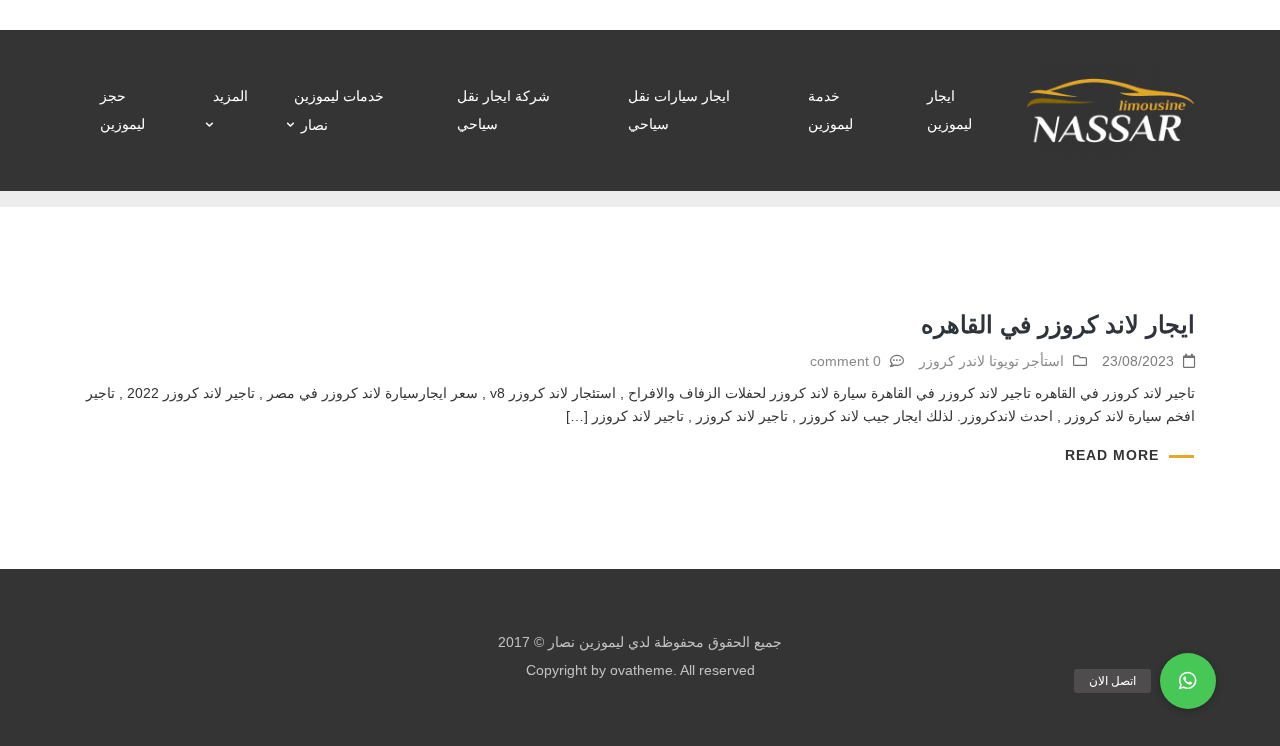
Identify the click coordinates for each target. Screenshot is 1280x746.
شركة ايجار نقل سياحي (503, 110)
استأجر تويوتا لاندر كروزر (991, 361)
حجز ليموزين (122, 110)
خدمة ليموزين (830, 110)
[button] (1188, 681)
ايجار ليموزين (949, 110)
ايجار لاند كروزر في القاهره (1058, 324)
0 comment (845, 361)
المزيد (230, 96)
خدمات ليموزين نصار (339, 110)
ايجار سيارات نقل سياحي (679, 110)
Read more (1112, 455)
